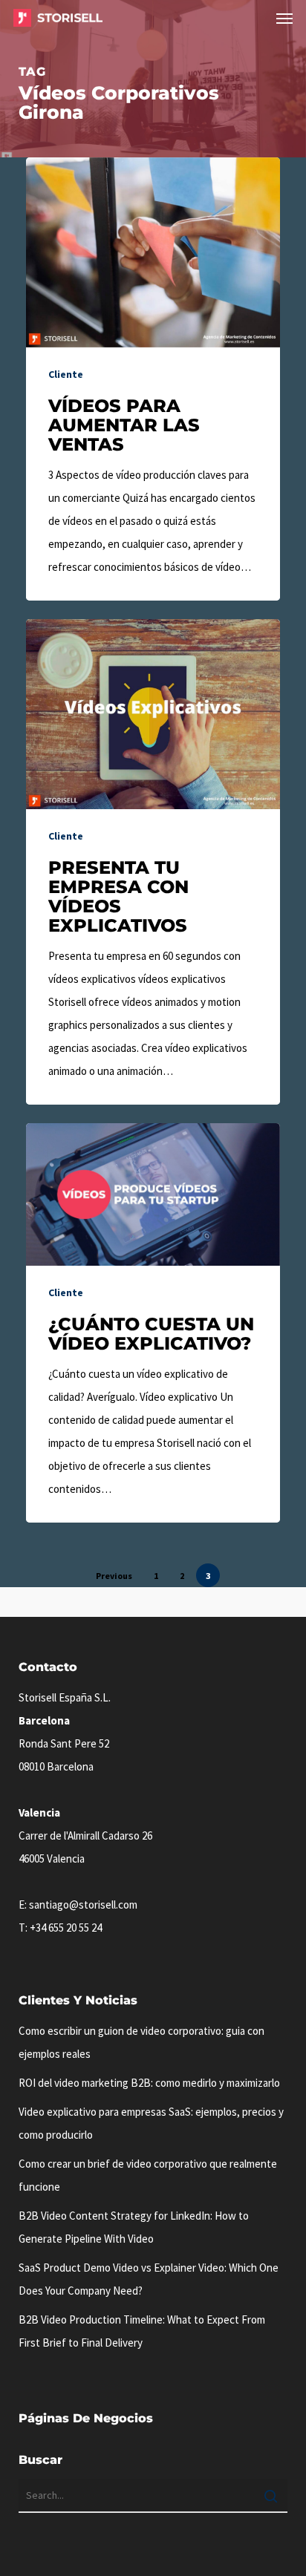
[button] (284, 18)
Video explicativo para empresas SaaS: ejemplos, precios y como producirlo (151, 2123)
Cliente (66, 374)
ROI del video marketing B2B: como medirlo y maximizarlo (149, 2083)
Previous (114, 1576)
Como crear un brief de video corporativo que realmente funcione (148, 2175)
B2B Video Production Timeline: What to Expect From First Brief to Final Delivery (142, 2331)
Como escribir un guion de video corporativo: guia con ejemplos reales (141, 2042)
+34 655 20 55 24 (66, 1928)
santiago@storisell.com (83, 1905)
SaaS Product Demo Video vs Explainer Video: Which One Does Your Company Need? (149, 2279)
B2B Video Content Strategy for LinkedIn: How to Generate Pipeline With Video (134, 2227)
